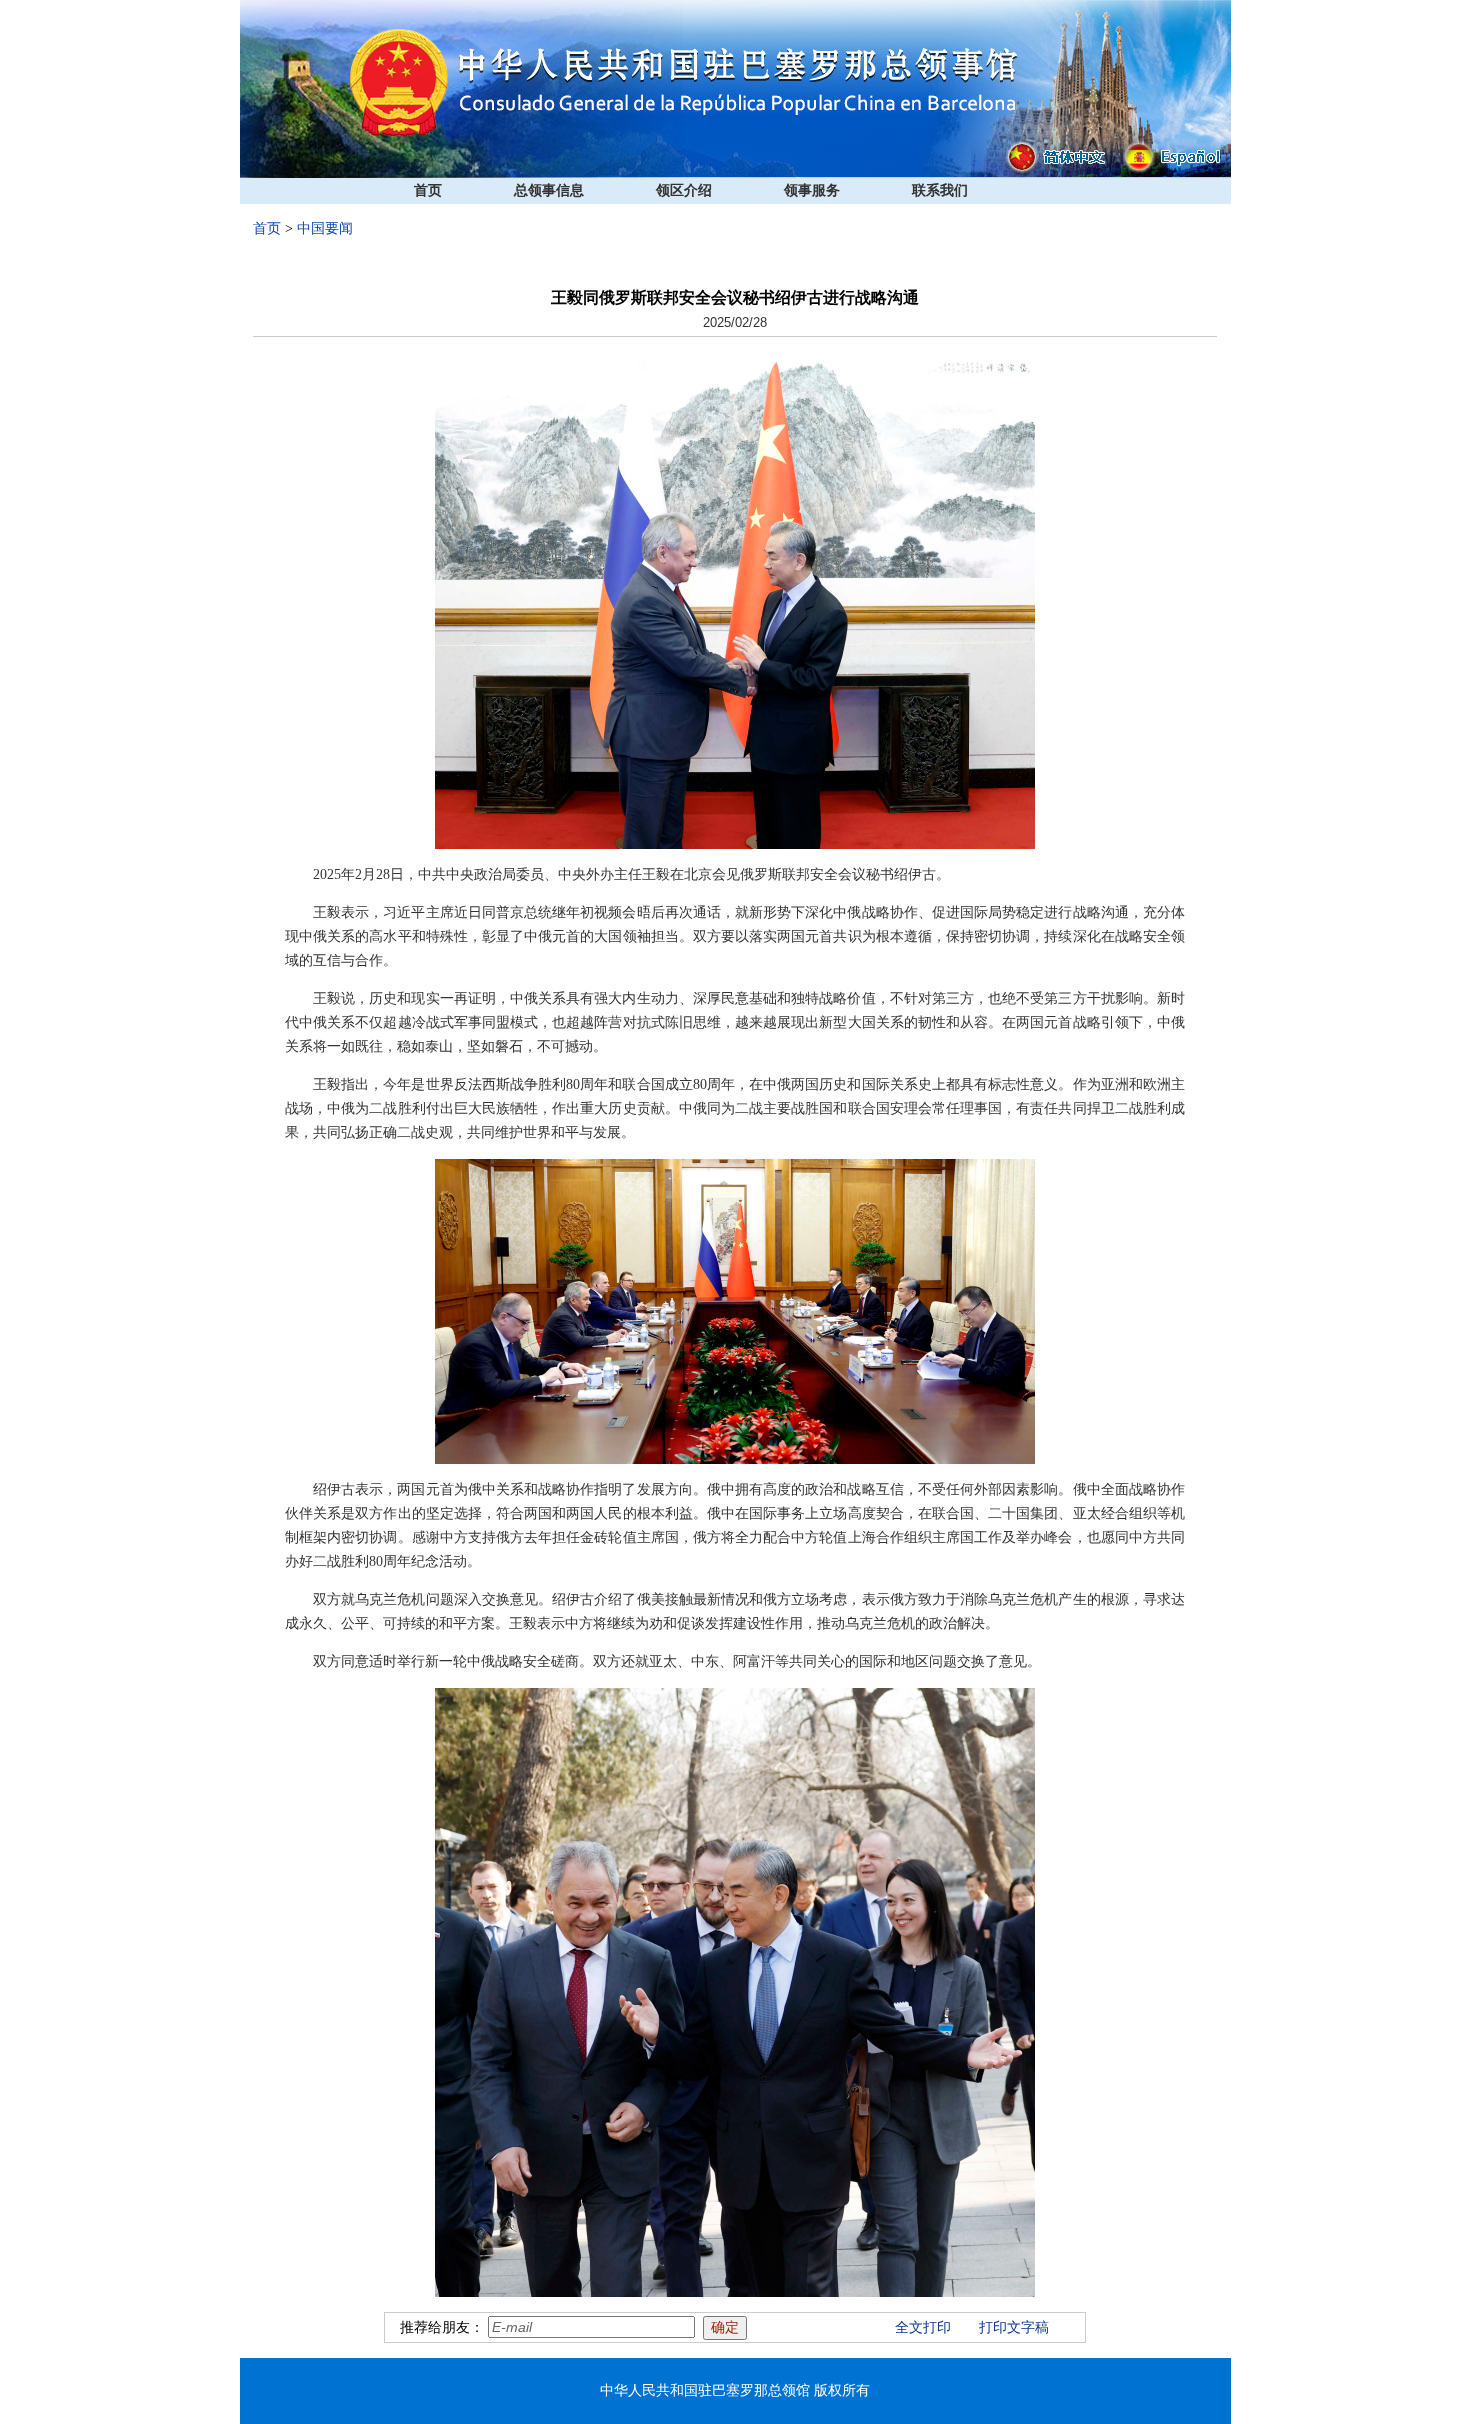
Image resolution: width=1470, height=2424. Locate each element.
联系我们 (940, 190)
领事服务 (812, 190)
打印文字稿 (1014, 2327)
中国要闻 (325, 228)
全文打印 (923, 2327)
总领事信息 (549, 190)
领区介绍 (684, 190)
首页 (428, 190)
